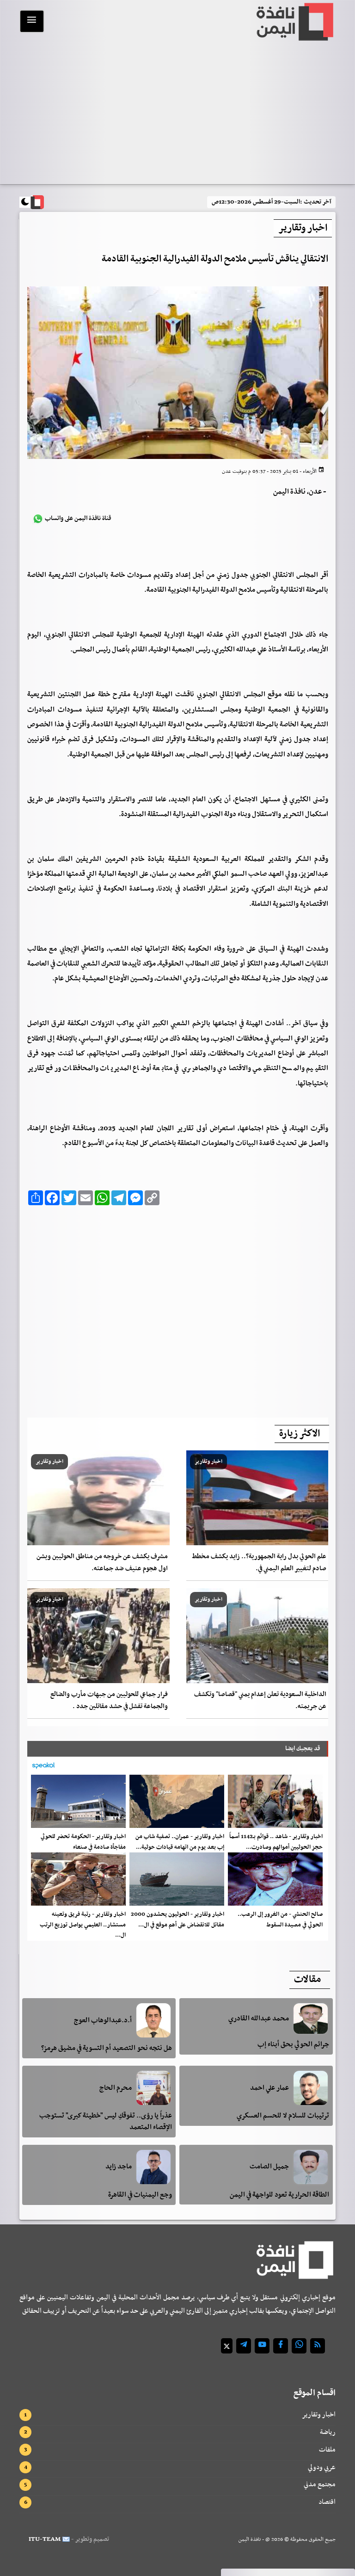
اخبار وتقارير (319, 2415)
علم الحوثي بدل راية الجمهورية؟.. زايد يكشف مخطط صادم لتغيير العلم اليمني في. (259, 1563)
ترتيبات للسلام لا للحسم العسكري (283, 2116)
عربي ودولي (322, 2467)
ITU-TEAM (45, 2539)
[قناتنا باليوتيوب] (262, 2346)
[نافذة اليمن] (294, 22)
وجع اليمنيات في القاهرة (140, 2195)
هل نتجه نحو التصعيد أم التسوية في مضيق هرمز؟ (107, 2048)
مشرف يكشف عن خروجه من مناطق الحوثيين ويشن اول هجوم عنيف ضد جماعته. (102, 1563)
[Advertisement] (177, 114)
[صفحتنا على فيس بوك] (281, 2346)
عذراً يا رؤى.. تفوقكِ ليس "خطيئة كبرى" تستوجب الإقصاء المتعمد (106, 2121)
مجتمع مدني (320, 2484)
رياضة (328, 2432)
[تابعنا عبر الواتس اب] (299, 2346)
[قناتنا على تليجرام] (244, 2346)
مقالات (307, 1980)
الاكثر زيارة (300, 1434)
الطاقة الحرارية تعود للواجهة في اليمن (279, 2195)
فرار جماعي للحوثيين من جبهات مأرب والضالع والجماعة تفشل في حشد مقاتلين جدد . (109, 1700)
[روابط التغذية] (318, 2346)
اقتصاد (327, 2502)
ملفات (327, 2450)
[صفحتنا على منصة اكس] (227, 2346)
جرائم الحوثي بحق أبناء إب (293, 2044)
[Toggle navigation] (32, 21)
